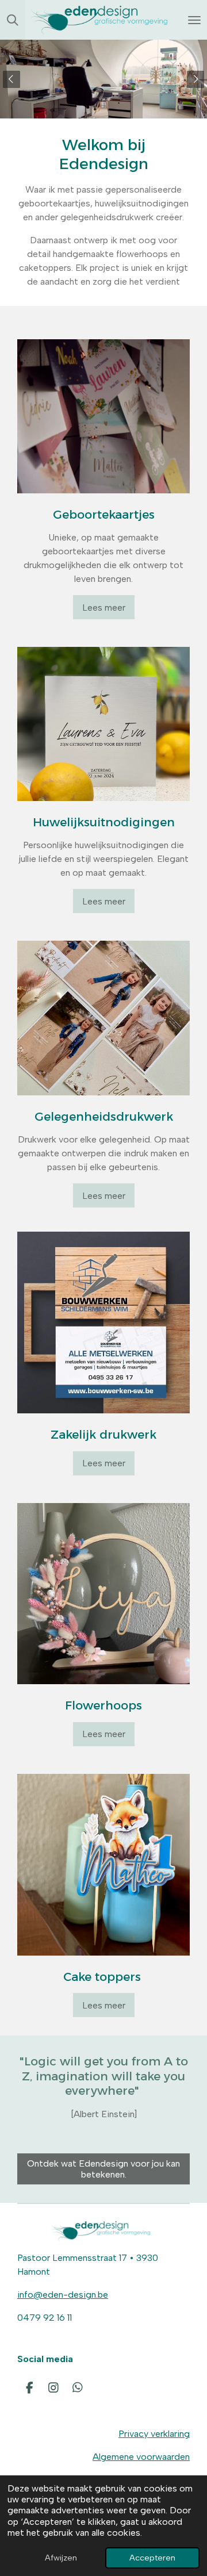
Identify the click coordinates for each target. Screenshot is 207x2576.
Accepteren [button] (152, 2558)
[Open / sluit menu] (194, 20)
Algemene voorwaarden (141, 2457)
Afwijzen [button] (61, 2558)
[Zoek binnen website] (13, 20)
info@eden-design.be (63, 2295)
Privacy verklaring (154, 2434)
